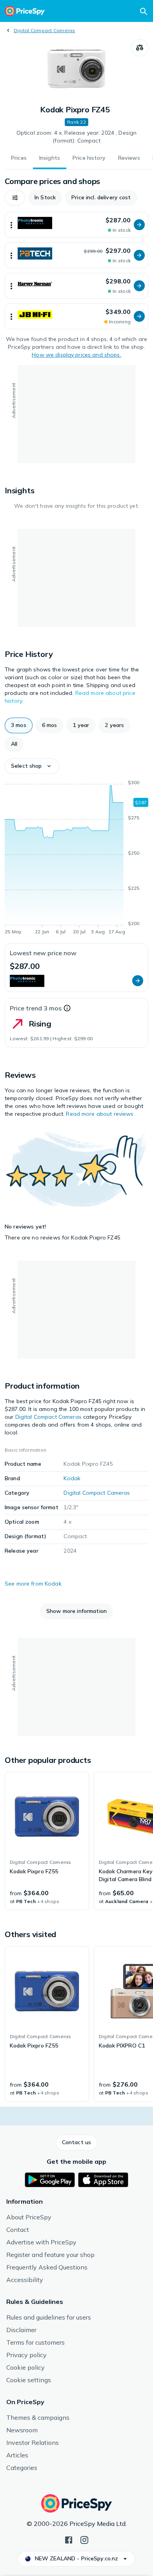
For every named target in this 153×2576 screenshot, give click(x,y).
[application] (76, 859)
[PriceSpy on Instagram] (84, 2539)
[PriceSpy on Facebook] (69, 2539)
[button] (15, 198)
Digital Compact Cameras (45, 30)
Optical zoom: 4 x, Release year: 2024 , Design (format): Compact (76, 137)
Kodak (72, 1478)
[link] (47, 1841)
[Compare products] (140, 48)
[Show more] (11, 225)
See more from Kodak (33, 1584)
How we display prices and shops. (76, 355)
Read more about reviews (100, 1114)
